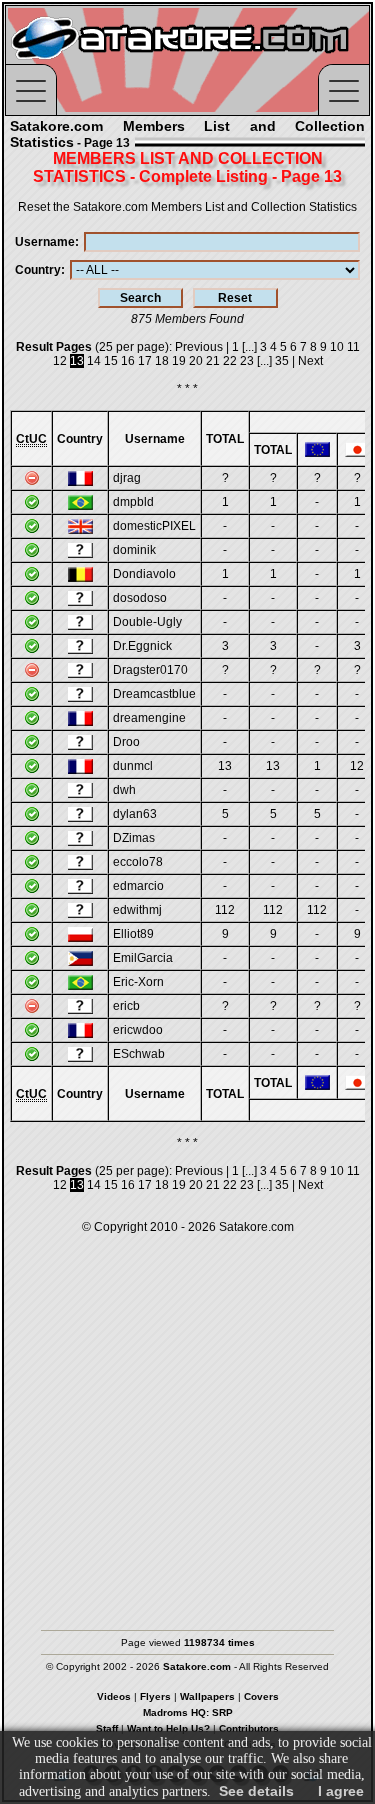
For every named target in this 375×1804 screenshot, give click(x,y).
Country (38, 270)
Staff (107, 1728)
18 (162, 361)
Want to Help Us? (168, 1728)
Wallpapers (207, 1696)
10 (337, 347)
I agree (341, 1791)
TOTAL (225, 439)
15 (111, 361)
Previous (199, 347)
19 (179, 361)
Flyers (155, 1696)
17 (145, 361)
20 (196, 361)
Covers (261, 1696)
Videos (114, 1696)
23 (247, 361)
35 (282, 361)
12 (60, 361)
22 (230, 361)
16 (128, 361)
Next (310, 361)
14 (94, 361)
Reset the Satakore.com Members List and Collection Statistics (187, 207)
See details (256, 1791)
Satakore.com (256, 1227)
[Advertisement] (187, 1422)
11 (353, 347)
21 (213, 361)
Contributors (249, 1728)
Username (45, 242)
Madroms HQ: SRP (188, 1712)
